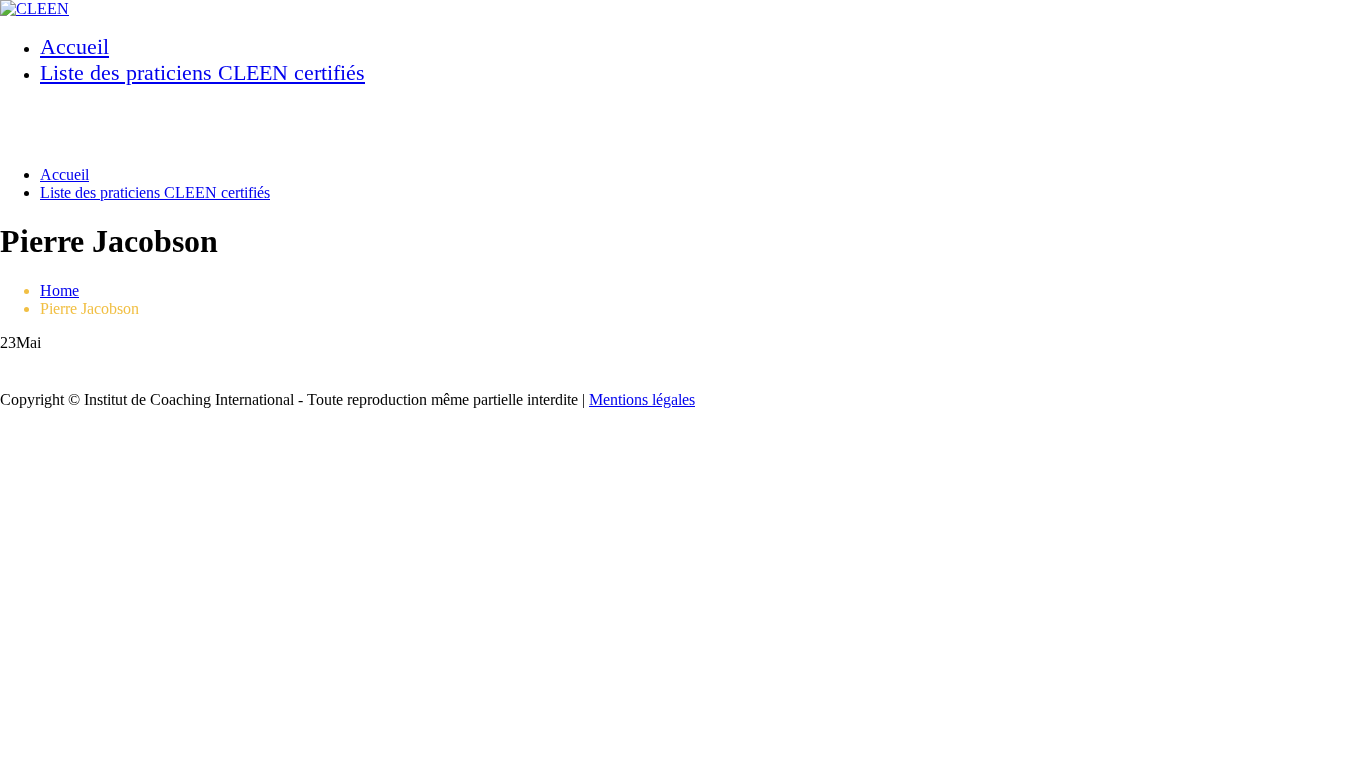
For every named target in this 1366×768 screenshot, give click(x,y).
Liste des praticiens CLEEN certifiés (202, 72)
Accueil (74, 46)
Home (59, 290)
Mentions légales (642, 399)
